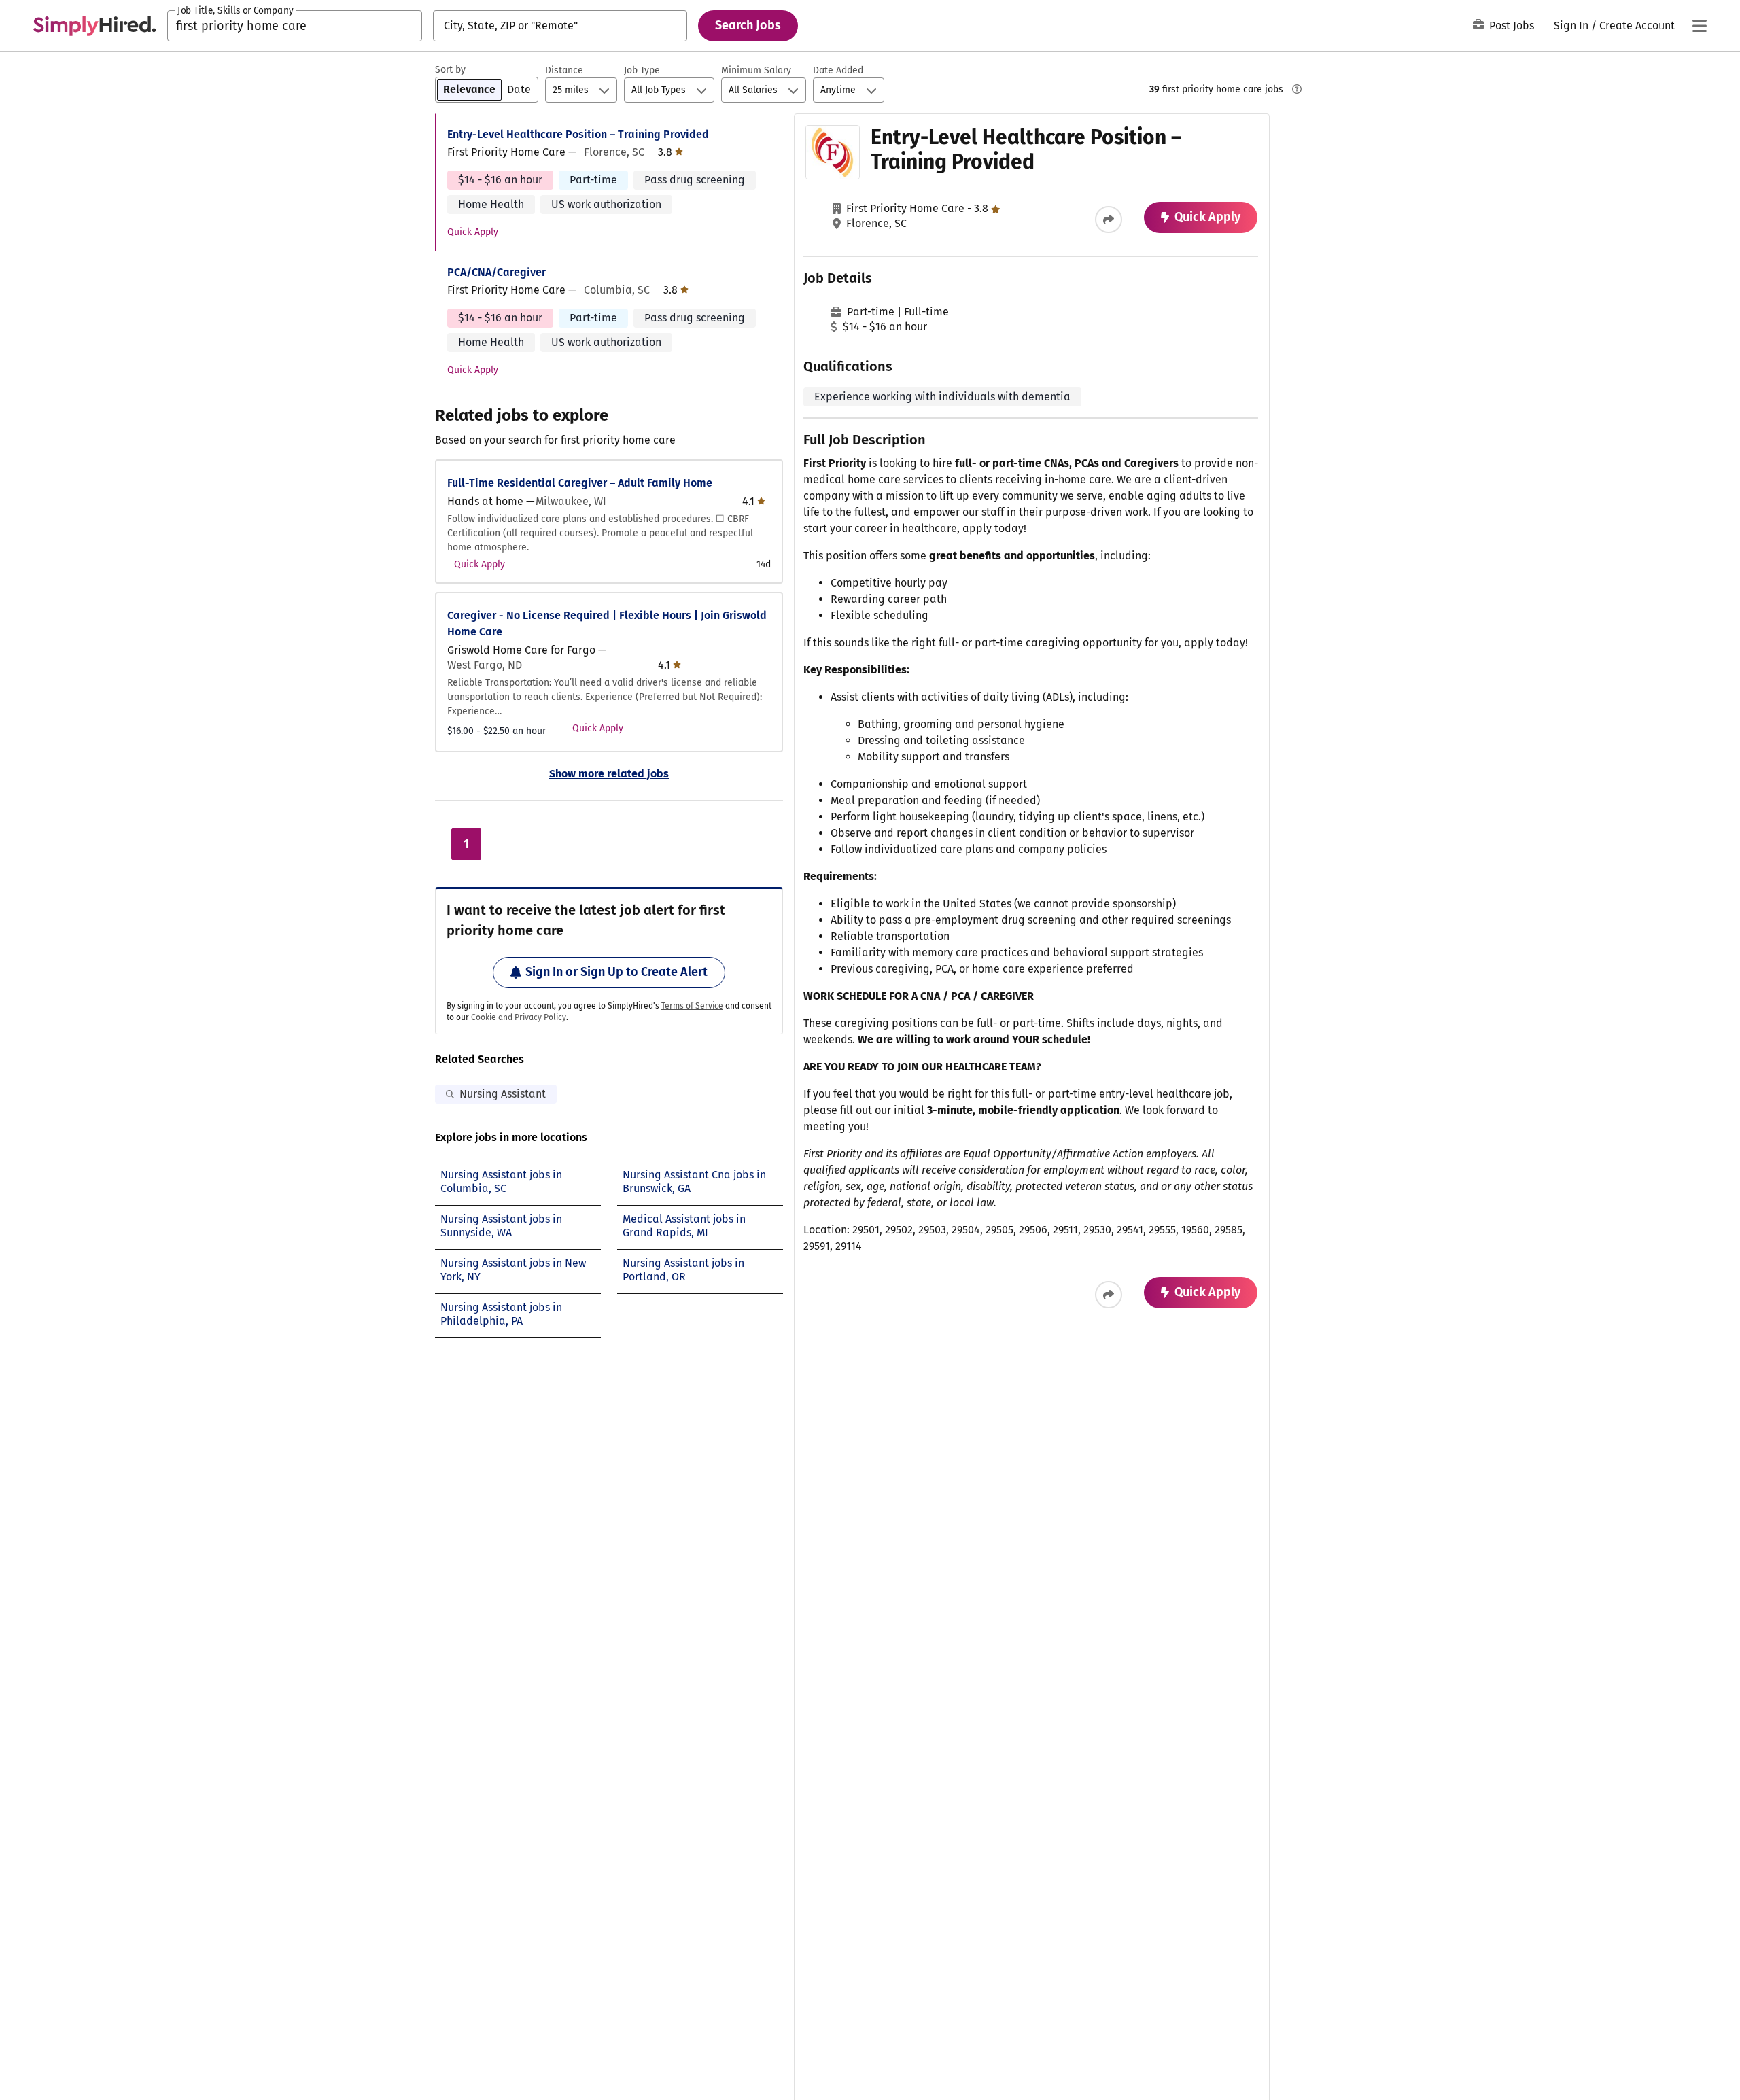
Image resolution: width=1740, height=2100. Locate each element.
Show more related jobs (609, 774)
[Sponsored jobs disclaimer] (1297, 89)
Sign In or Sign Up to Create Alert (616, 972)
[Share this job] (1109, 220)
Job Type (642, 70)
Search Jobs (748, 25)
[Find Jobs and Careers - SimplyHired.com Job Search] (94, 26)
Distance (564, 70)
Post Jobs (1512, 25)
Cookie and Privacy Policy (519, 1017)
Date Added (838, 70)
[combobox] (295, 26)
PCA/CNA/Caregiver (497, 272)
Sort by (450, 70)
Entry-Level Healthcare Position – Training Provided (578, 134)
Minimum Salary (756, 70)
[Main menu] (1699, 26)
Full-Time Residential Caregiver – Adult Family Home (580, 483)
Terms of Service (692, 1006)
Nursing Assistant (503, 1094)
